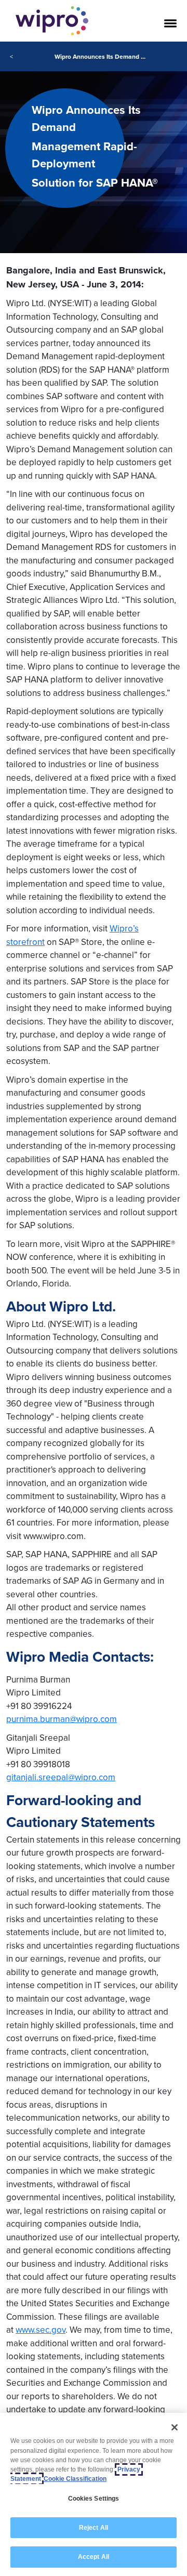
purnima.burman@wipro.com (62, 1719)
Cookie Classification (75, 2479)
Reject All (94, 2528)
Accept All (94, 2557)
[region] (94, 2494)
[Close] (175, 2427)
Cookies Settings (94, 2499)
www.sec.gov (41, 2330)
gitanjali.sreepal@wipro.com (61, 1777)
